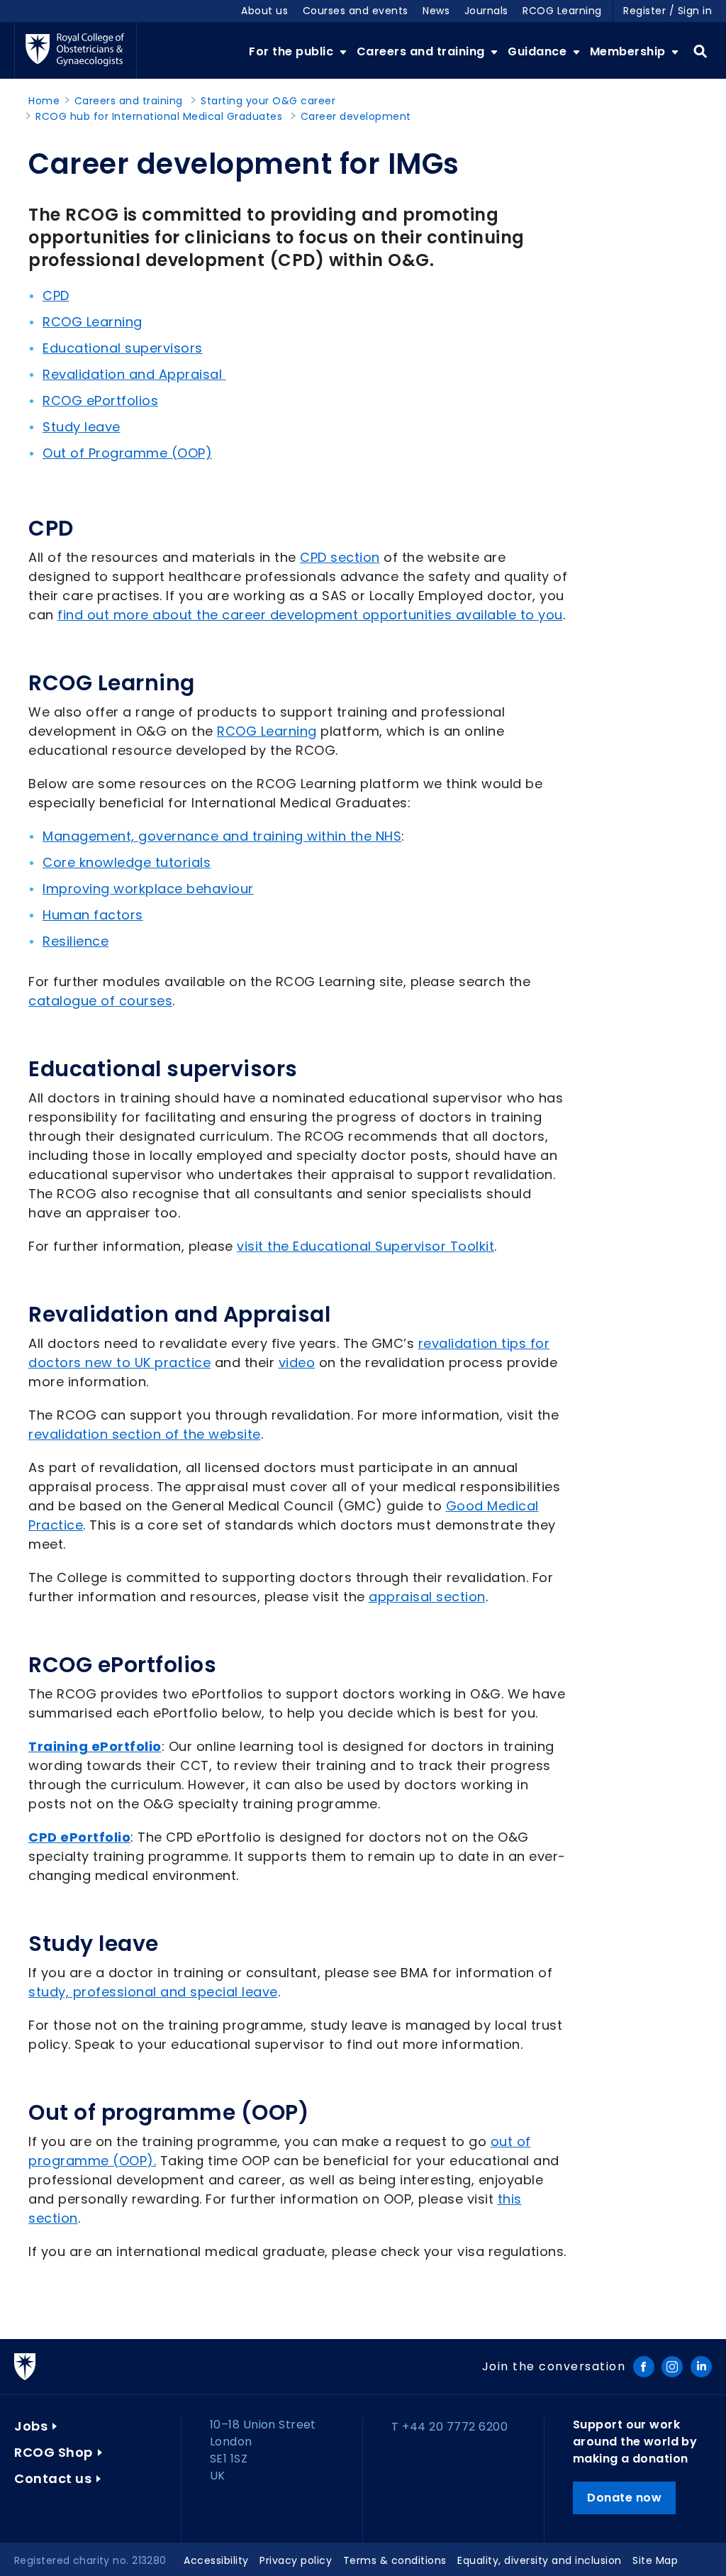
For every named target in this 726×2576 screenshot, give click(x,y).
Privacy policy (296, 2560)
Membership (630, 51)
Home (44, 101)
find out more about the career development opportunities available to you (310, 615)
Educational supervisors (123, 348)
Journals (486, 11)
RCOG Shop (54, 2452)
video (297, 1362)
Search (700, 52)
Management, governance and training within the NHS (222, 836)
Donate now (624, 2498)
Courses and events (356, 11)
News (436, 11)
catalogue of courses (100, 1001)
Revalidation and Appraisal (134, 374)
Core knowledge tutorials (127, 862)
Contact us (53, 2478)
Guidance (539, 51)
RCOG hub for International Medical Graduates (159, 116)
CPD (56, 295)
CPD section (340, 557)
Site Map (655, 2560)
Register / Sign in (668, 11)
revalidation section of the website (145, 1434)
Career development (356, 116)
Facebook (644, 2367)
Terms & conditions (395, 2560)
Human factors (93, 915)
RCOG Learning (562, 11)
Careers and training (423, 51)
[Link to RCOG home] (76, 50)
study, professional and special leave (153, 1992)
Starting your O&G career (268, 101)
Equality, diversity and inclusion (540, 2560)
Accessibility (216, 2560)
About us (264, 11)
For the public (293, 51)
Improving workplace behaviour (148, 889)
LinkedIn (701, 2367)
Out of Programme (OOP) (127, 453)
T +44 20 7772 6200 (449, 2427)
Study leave (82, 427)
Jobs (31, 2426)
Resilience (76, 941)
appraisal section (427, 1597)
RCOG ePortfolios (100, 400)
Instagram (672, 2367)
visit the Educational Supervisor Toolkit (365, 1246)
